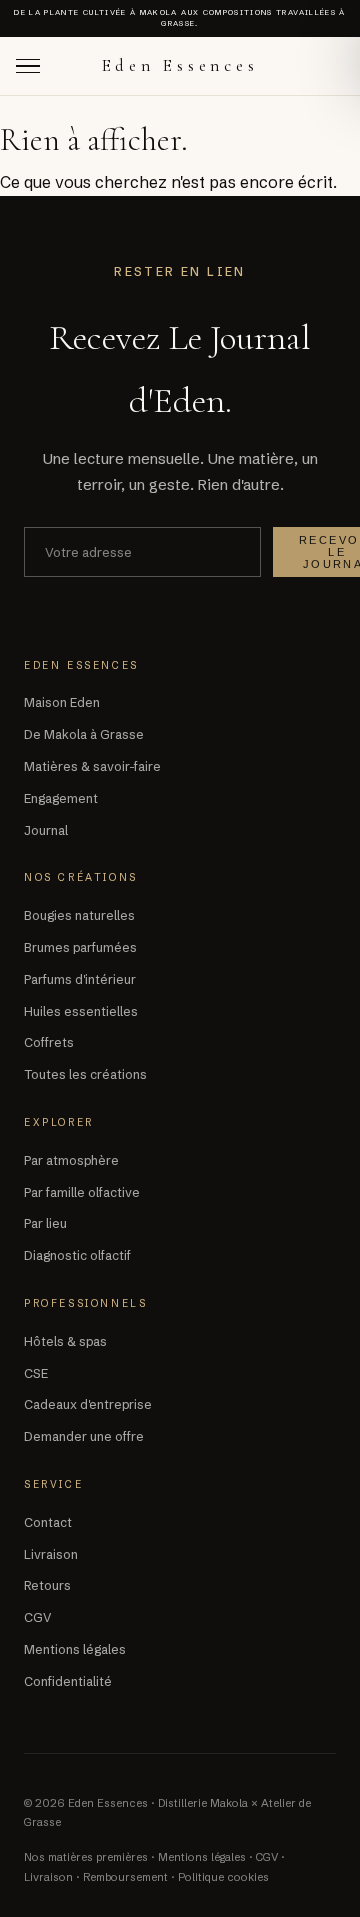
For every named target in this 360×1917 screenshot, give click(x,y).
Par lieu (45, 1223)
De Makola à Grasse (84, 734)
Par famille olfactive (82, 1192)
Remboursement (125, 1877)
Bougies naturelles (79, 915)
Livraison (51, 1554)
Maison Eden (62, 702)
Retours (47, 1585)
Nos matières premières (86, 1857)
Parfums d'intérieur (80, 979)
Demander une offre (84, 1436)
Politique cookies (223, 1877)
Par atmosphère (71, 1160)
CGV (37, 1617)
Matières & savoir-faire (92, 766)
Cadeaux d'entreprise (88, 1404)
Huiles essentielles (81, 1011)
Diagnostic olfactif (77, 1255)
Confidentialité (68, 1681)
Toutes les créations (85, 1074)
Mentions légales (75, 1649)
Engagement (61, 798)
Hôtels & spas (65, 1341)
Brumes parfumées (80, 947)
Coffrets (49, 1042)
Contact (48, 1522)
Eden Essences (180, 65)
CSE (36, 1373)
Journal (46, 830)
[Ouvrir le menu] (31, 66)
